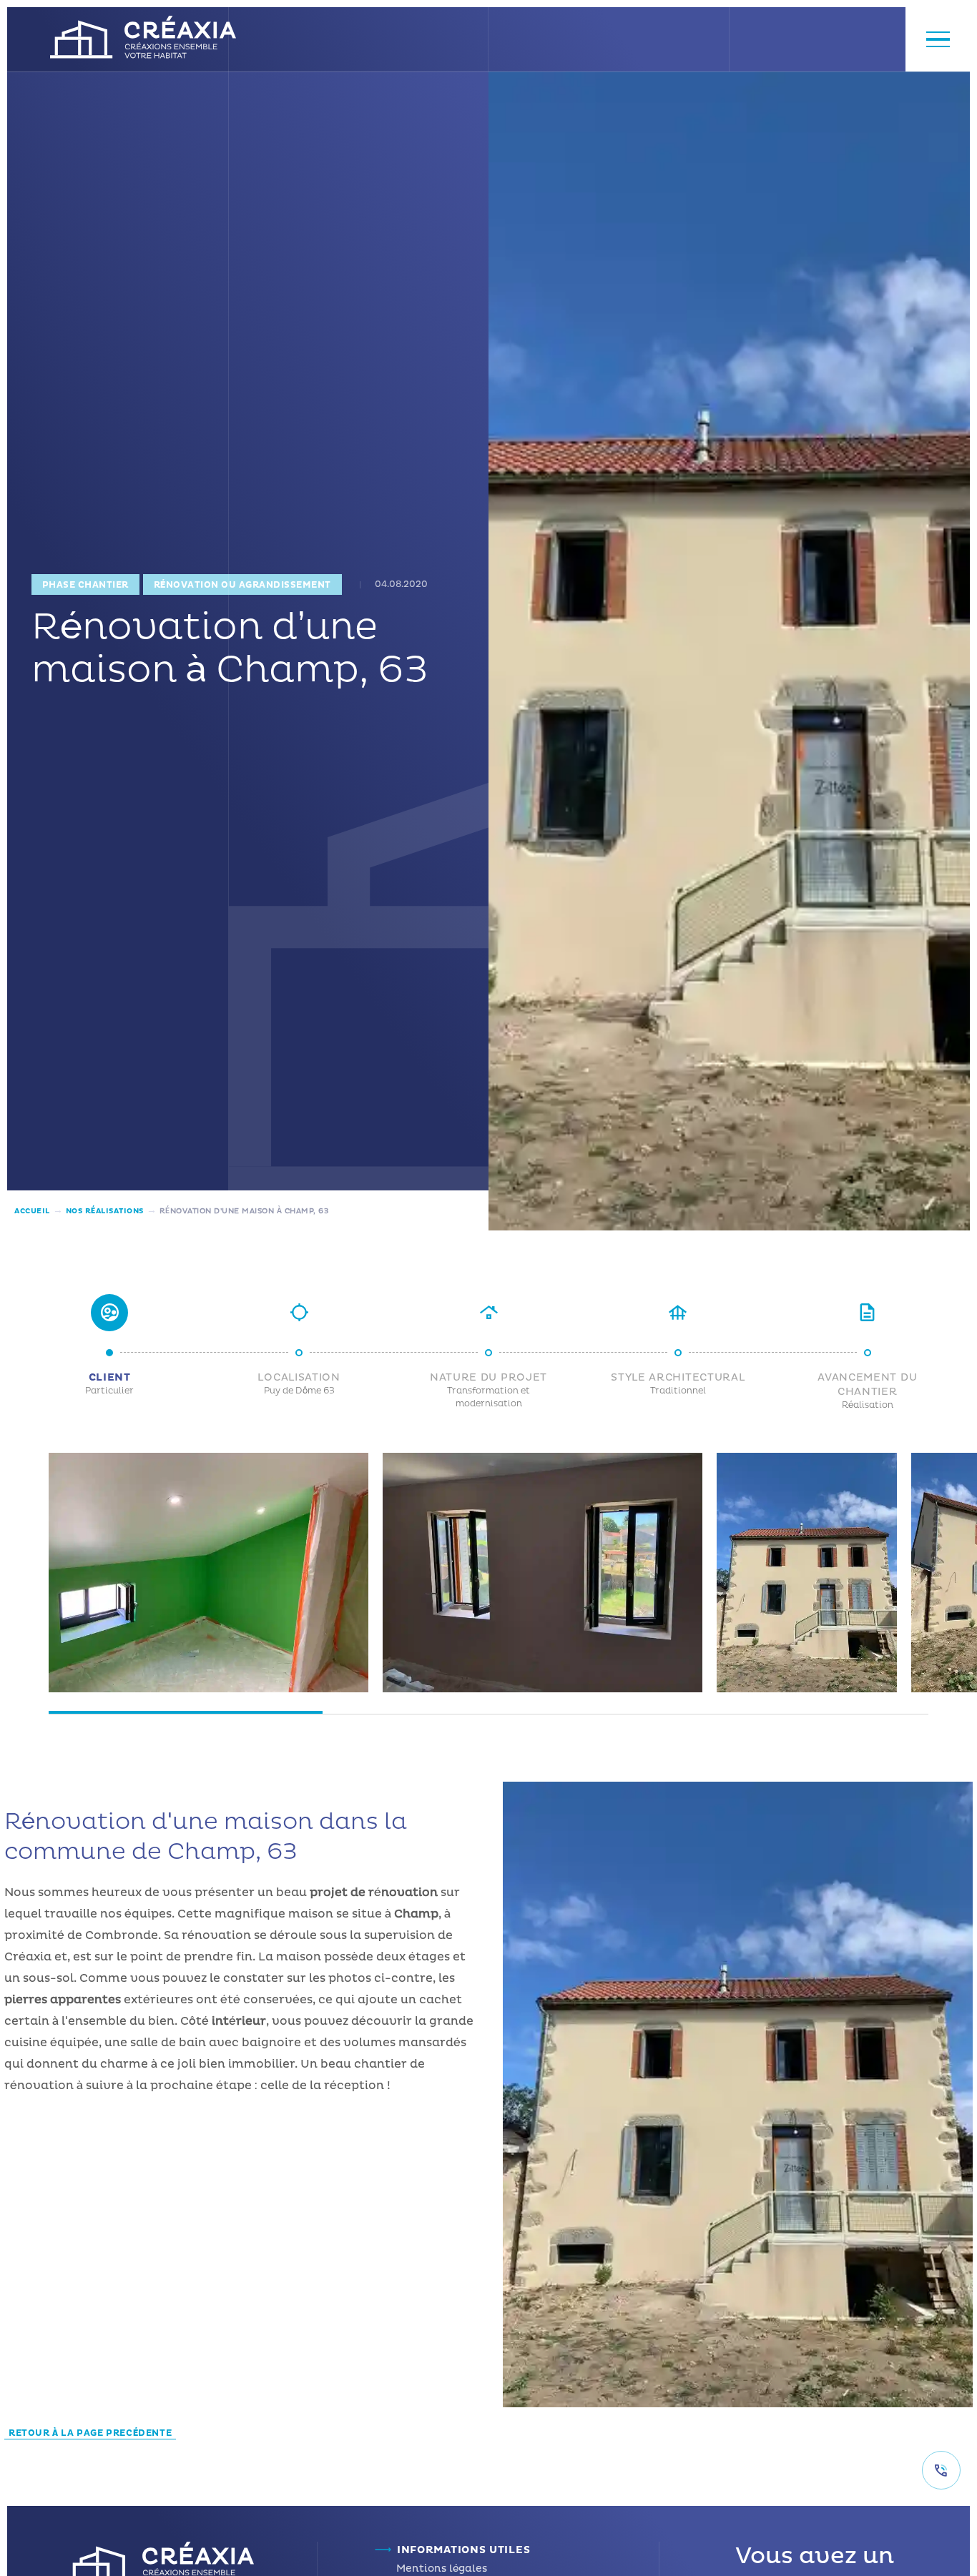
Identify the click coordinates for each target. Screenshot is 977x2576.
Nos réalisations (105, 1211)
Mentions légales (442, 2568)
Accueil (32, 1211)
